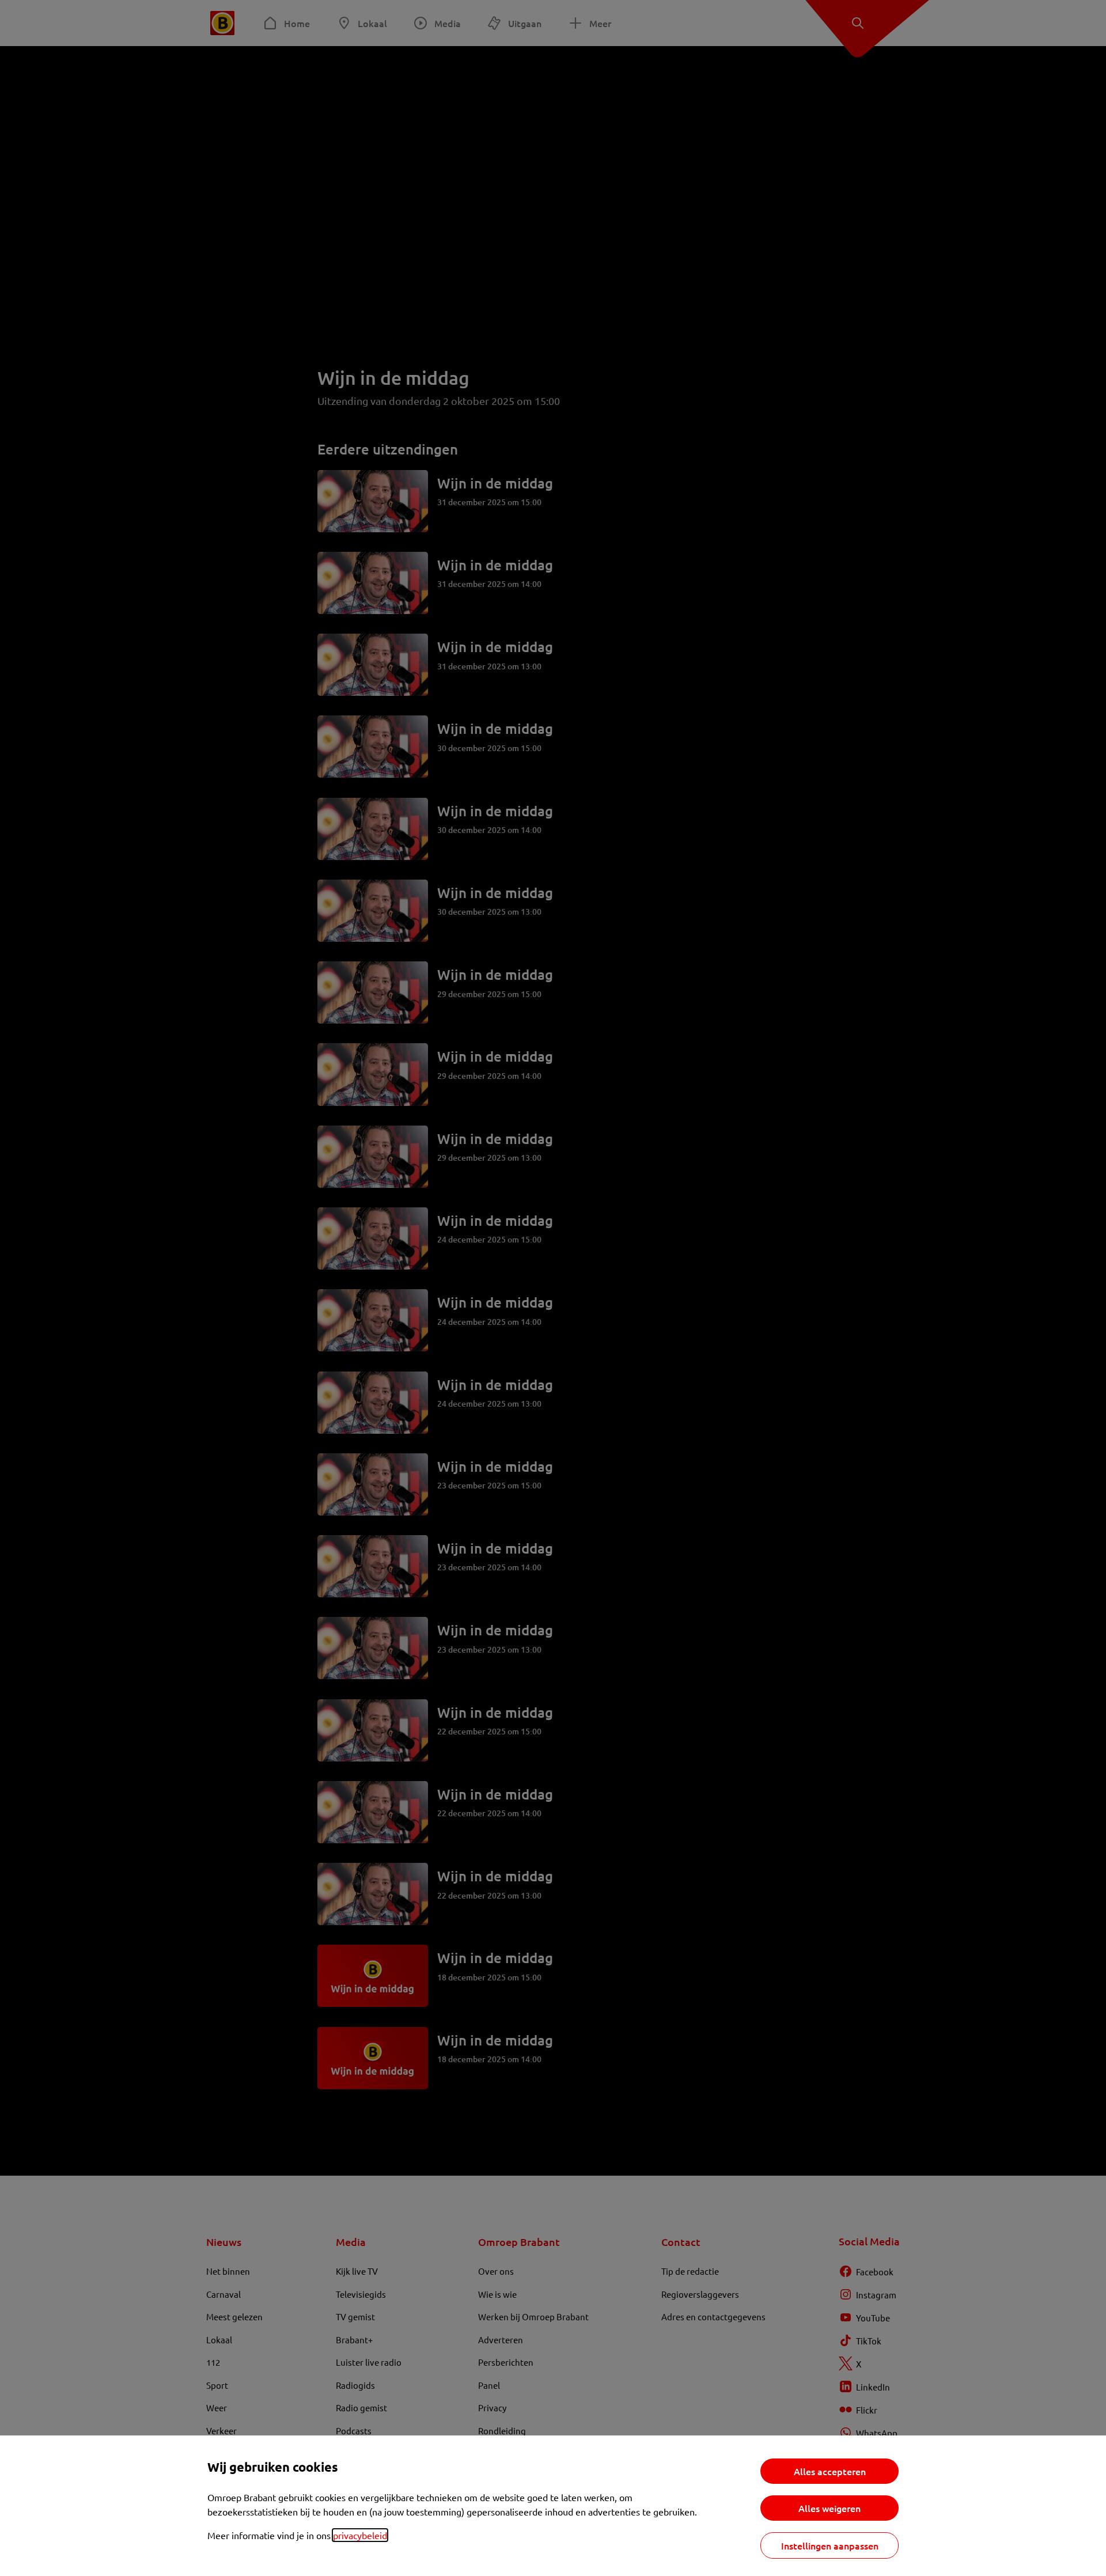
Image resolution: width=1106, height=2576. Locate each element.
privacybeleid (360, 2535)
